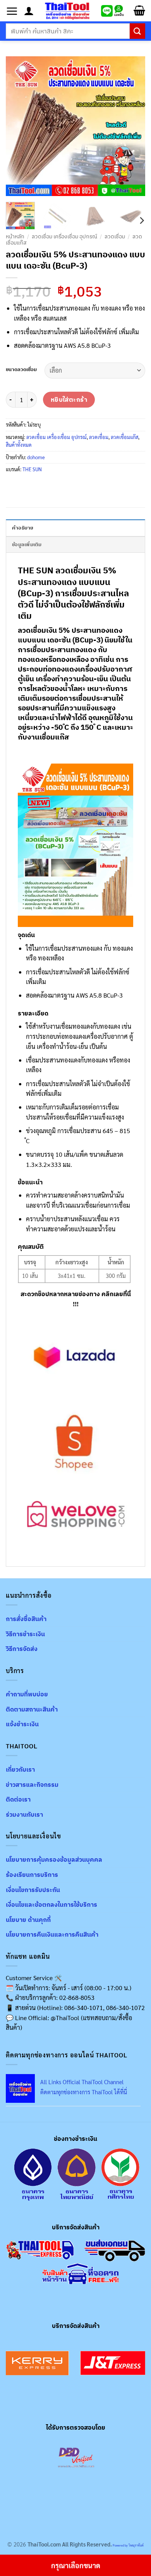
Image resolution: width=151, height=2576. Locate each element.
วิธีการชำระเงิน (25, 1634)
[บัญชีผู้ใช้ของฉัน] (29, 11)
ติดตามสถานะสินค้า (32, 1709)
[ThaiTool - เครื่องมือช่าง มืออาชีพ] (67, 11)
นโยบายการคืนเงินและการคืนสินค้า (52, 1934)
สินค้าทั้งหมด (19, 445)
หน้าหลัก (15, 236)
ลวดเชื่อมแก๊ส (124, 437)
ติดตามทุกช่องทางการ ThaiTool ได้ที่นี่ (84, 2092)
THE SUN (32, 469)
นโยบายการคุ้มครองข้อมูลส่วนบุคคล (54, 1859)
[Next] (133, 126)
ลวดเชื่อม (115, 236)
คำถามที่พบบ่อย (27, 1694)
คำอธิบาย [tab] (23, 528)
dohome (36, 457)
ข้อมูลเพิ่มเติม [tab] (27, 544)
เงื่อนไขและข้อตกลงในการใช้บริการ (51, 1904)
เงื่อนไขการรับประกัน (33, 1890)
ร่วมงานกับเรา (24, 1814)
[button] (12, 11)
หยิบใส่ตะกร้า (69, 399)
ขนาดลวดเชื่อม (21, 370)
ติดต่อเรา (18, 1799)
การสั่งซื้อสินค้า (26, 1619)
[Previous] (18, 126)
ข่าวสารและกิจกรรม (32, 1784)
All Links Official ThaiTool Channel (82, 2082)
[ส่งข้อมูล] (137, 31)
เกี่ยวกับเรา (20, 1769)
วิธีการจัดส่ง (22, 1649)
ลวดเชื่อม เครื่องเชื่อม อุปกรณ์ (64, 236)
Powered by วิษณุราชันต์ (128, 2545)
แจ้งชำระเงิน (22, 1724)
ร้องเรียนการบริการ (32, 1875)
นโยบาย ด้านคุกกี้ (28, 1920)
